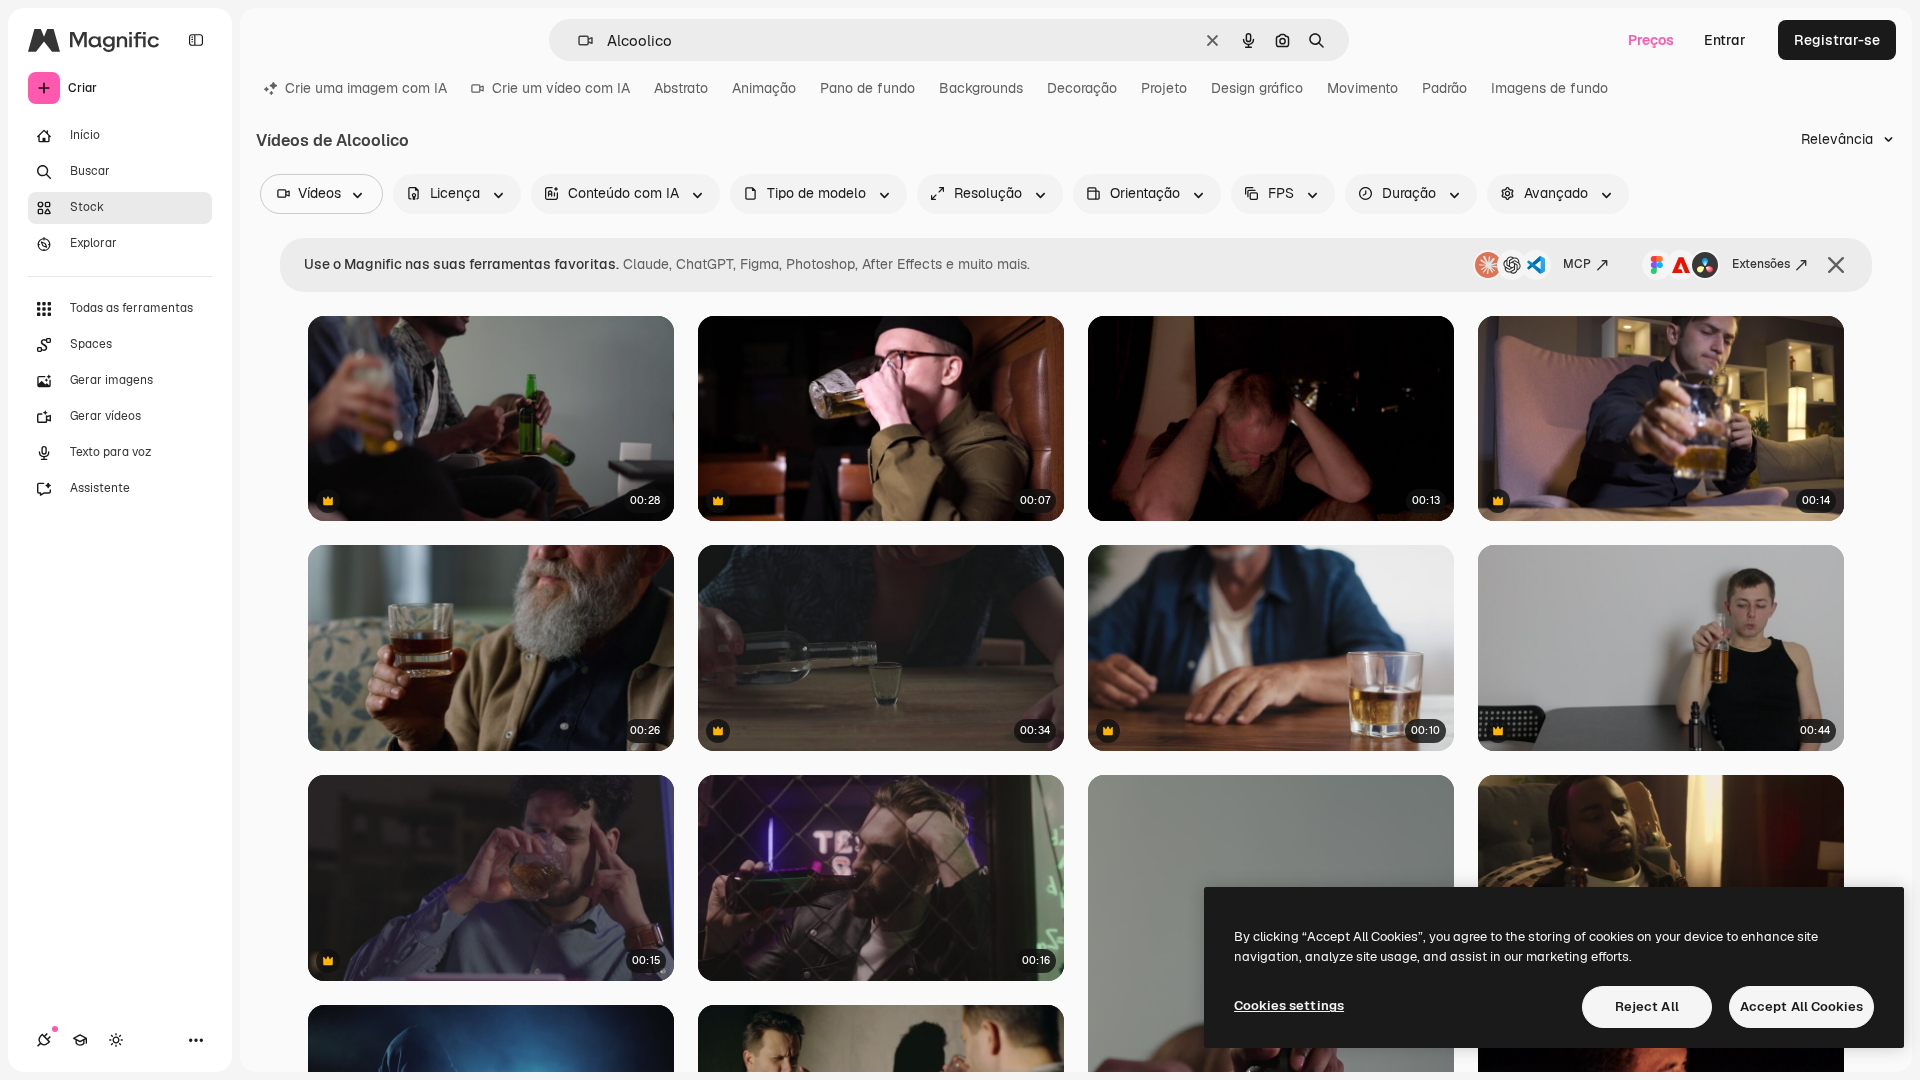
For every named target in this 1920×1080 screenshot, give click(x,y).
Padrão (1444, 88)
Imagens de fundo (1549, 88)
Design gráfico (1257, 88)
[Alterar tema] (116, 1040)
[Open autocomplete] (577, 40)
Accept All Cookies (1801, 1006)
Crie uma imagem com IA (366, 88)
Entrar (1725, 40)
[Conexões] (44, 1040)
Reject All (1647, 1006)
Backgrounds (981, 88)
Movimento (1362, 88)
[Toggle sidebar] (196, 40)
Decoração (1082, 88)
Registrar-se (1837, 40)
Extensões (1761, 264)
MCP (1577, 264)
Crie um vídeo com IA (561, 88)
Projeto (1164, 88)
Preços (1651, 40)
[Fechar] (1836, 265)
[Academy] (80, 1040)
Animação (764, 88)
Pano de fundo (867, 88)
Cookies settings (1289, 1005)
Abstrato (681, 88)
